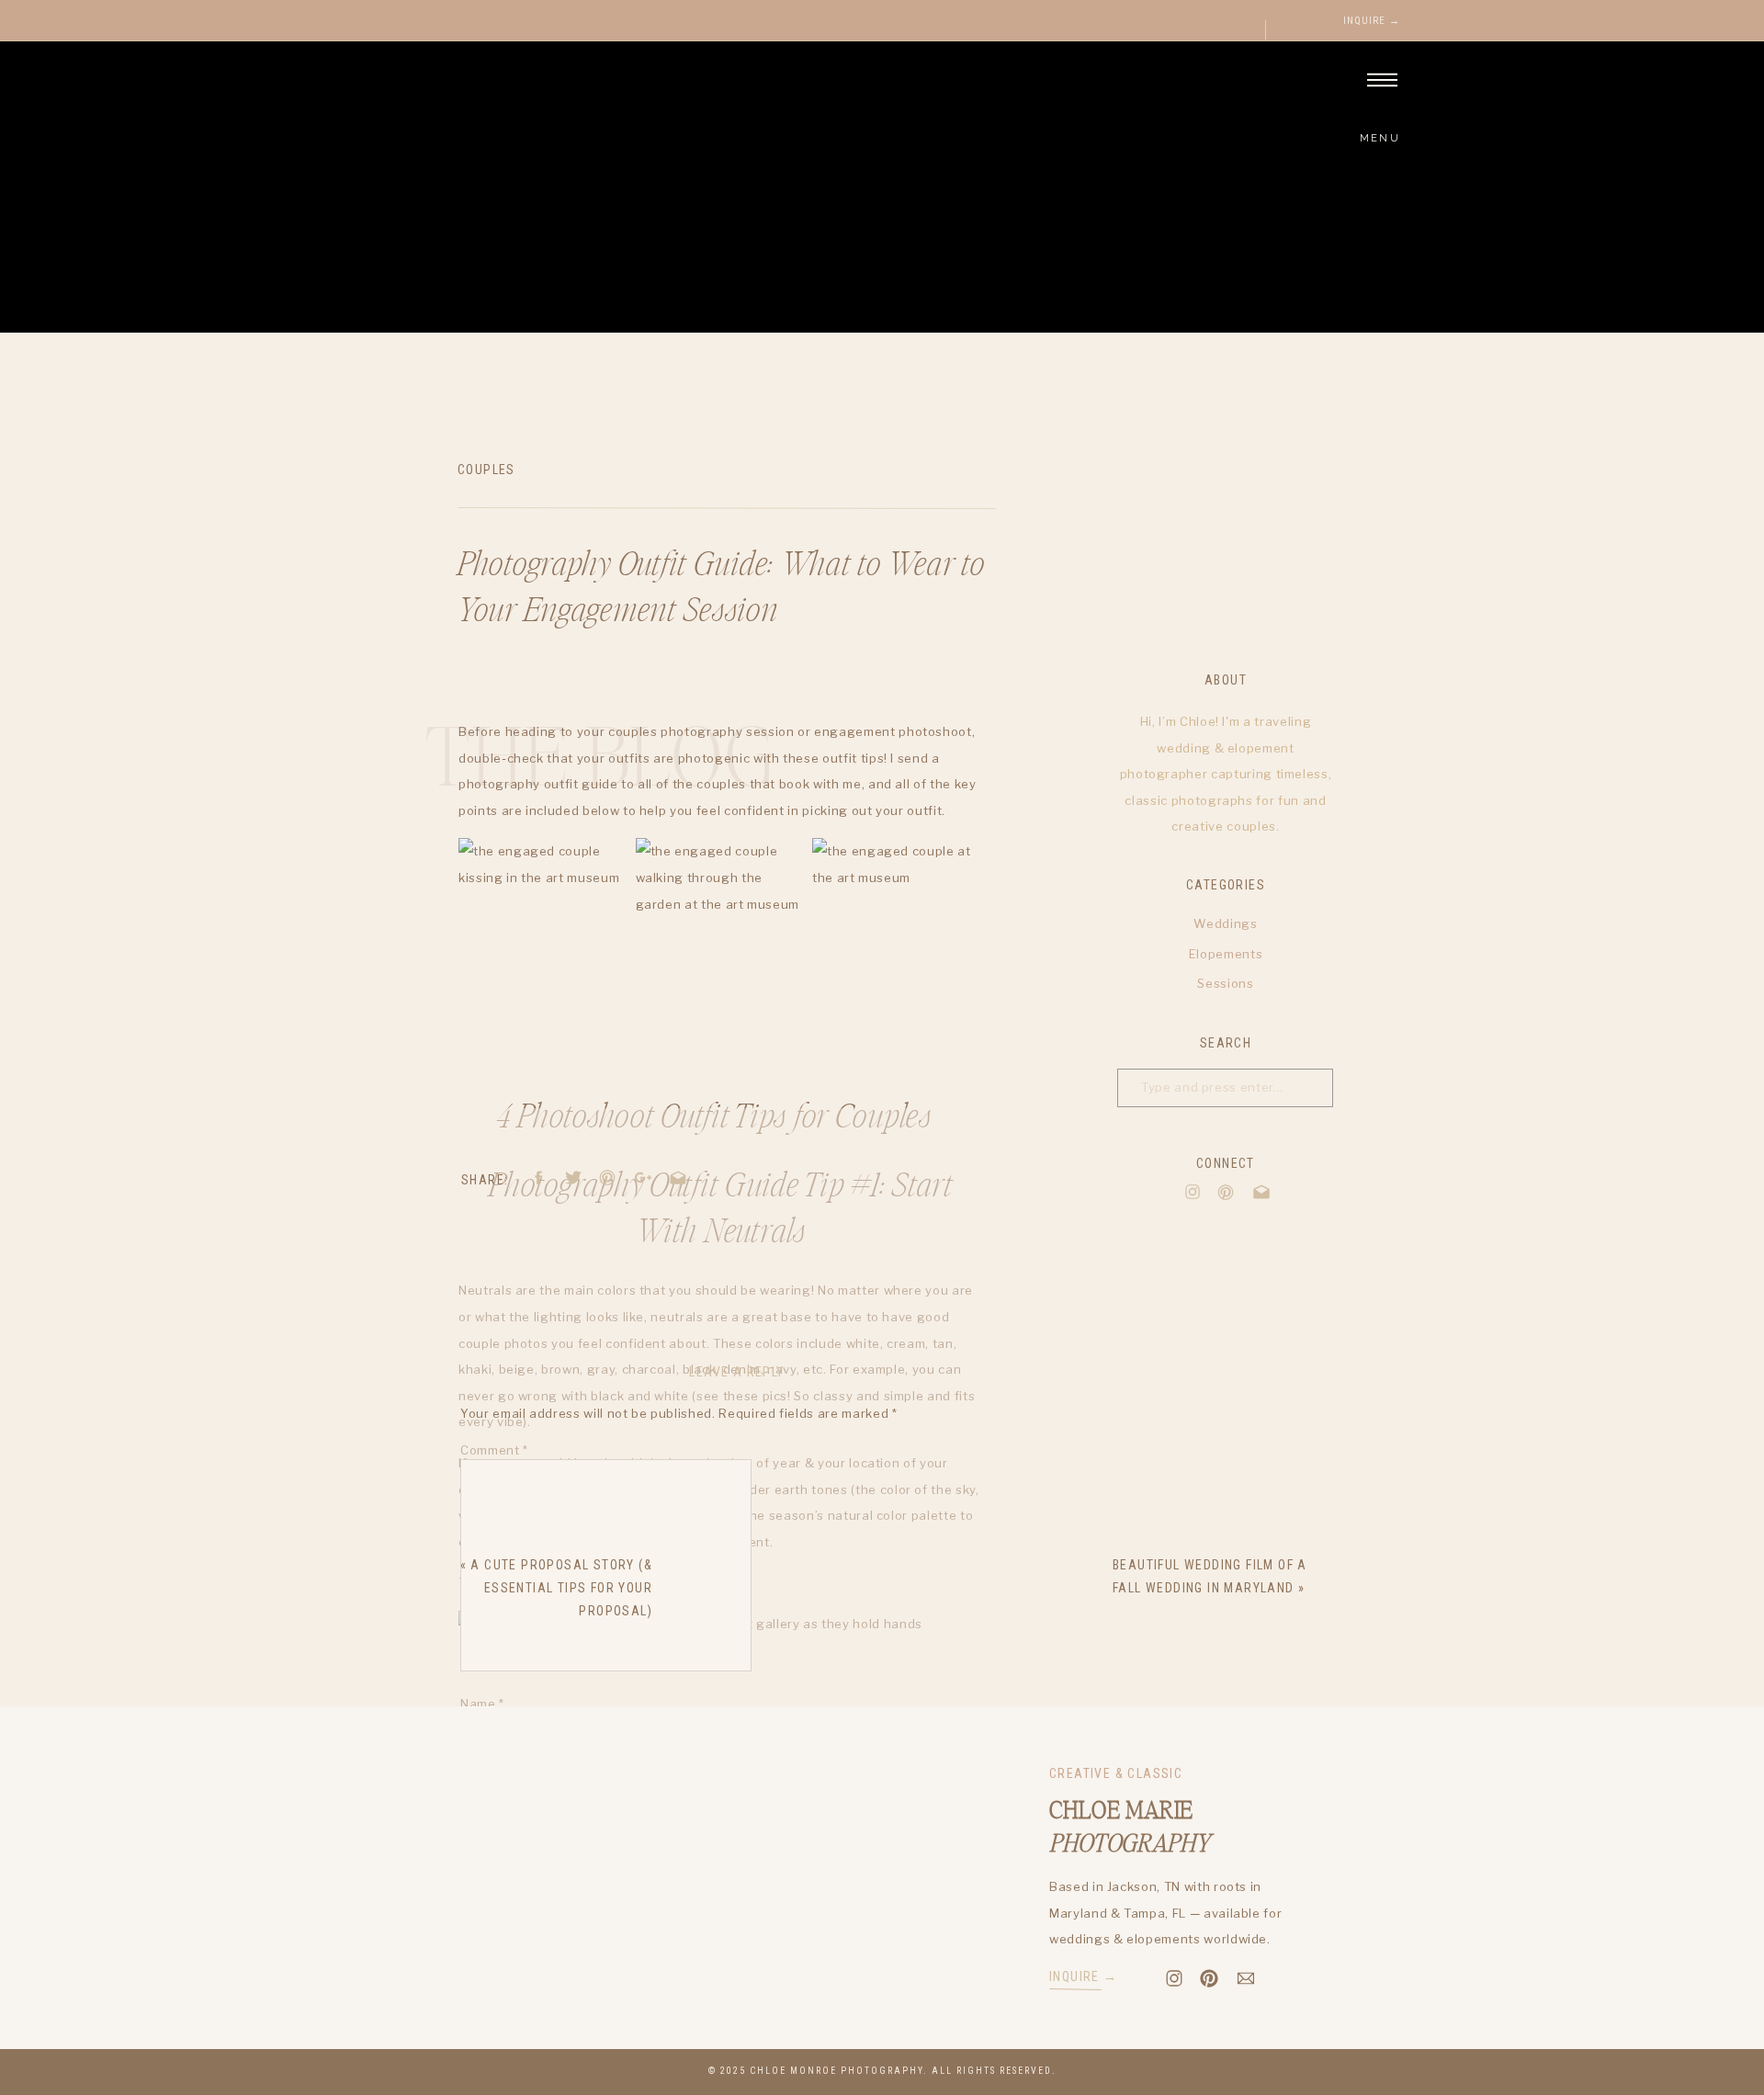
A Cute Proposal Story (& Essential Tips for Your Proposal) (561, 1588)
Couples (486, 470)
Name (482, 1704)
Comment (494, 1450)
